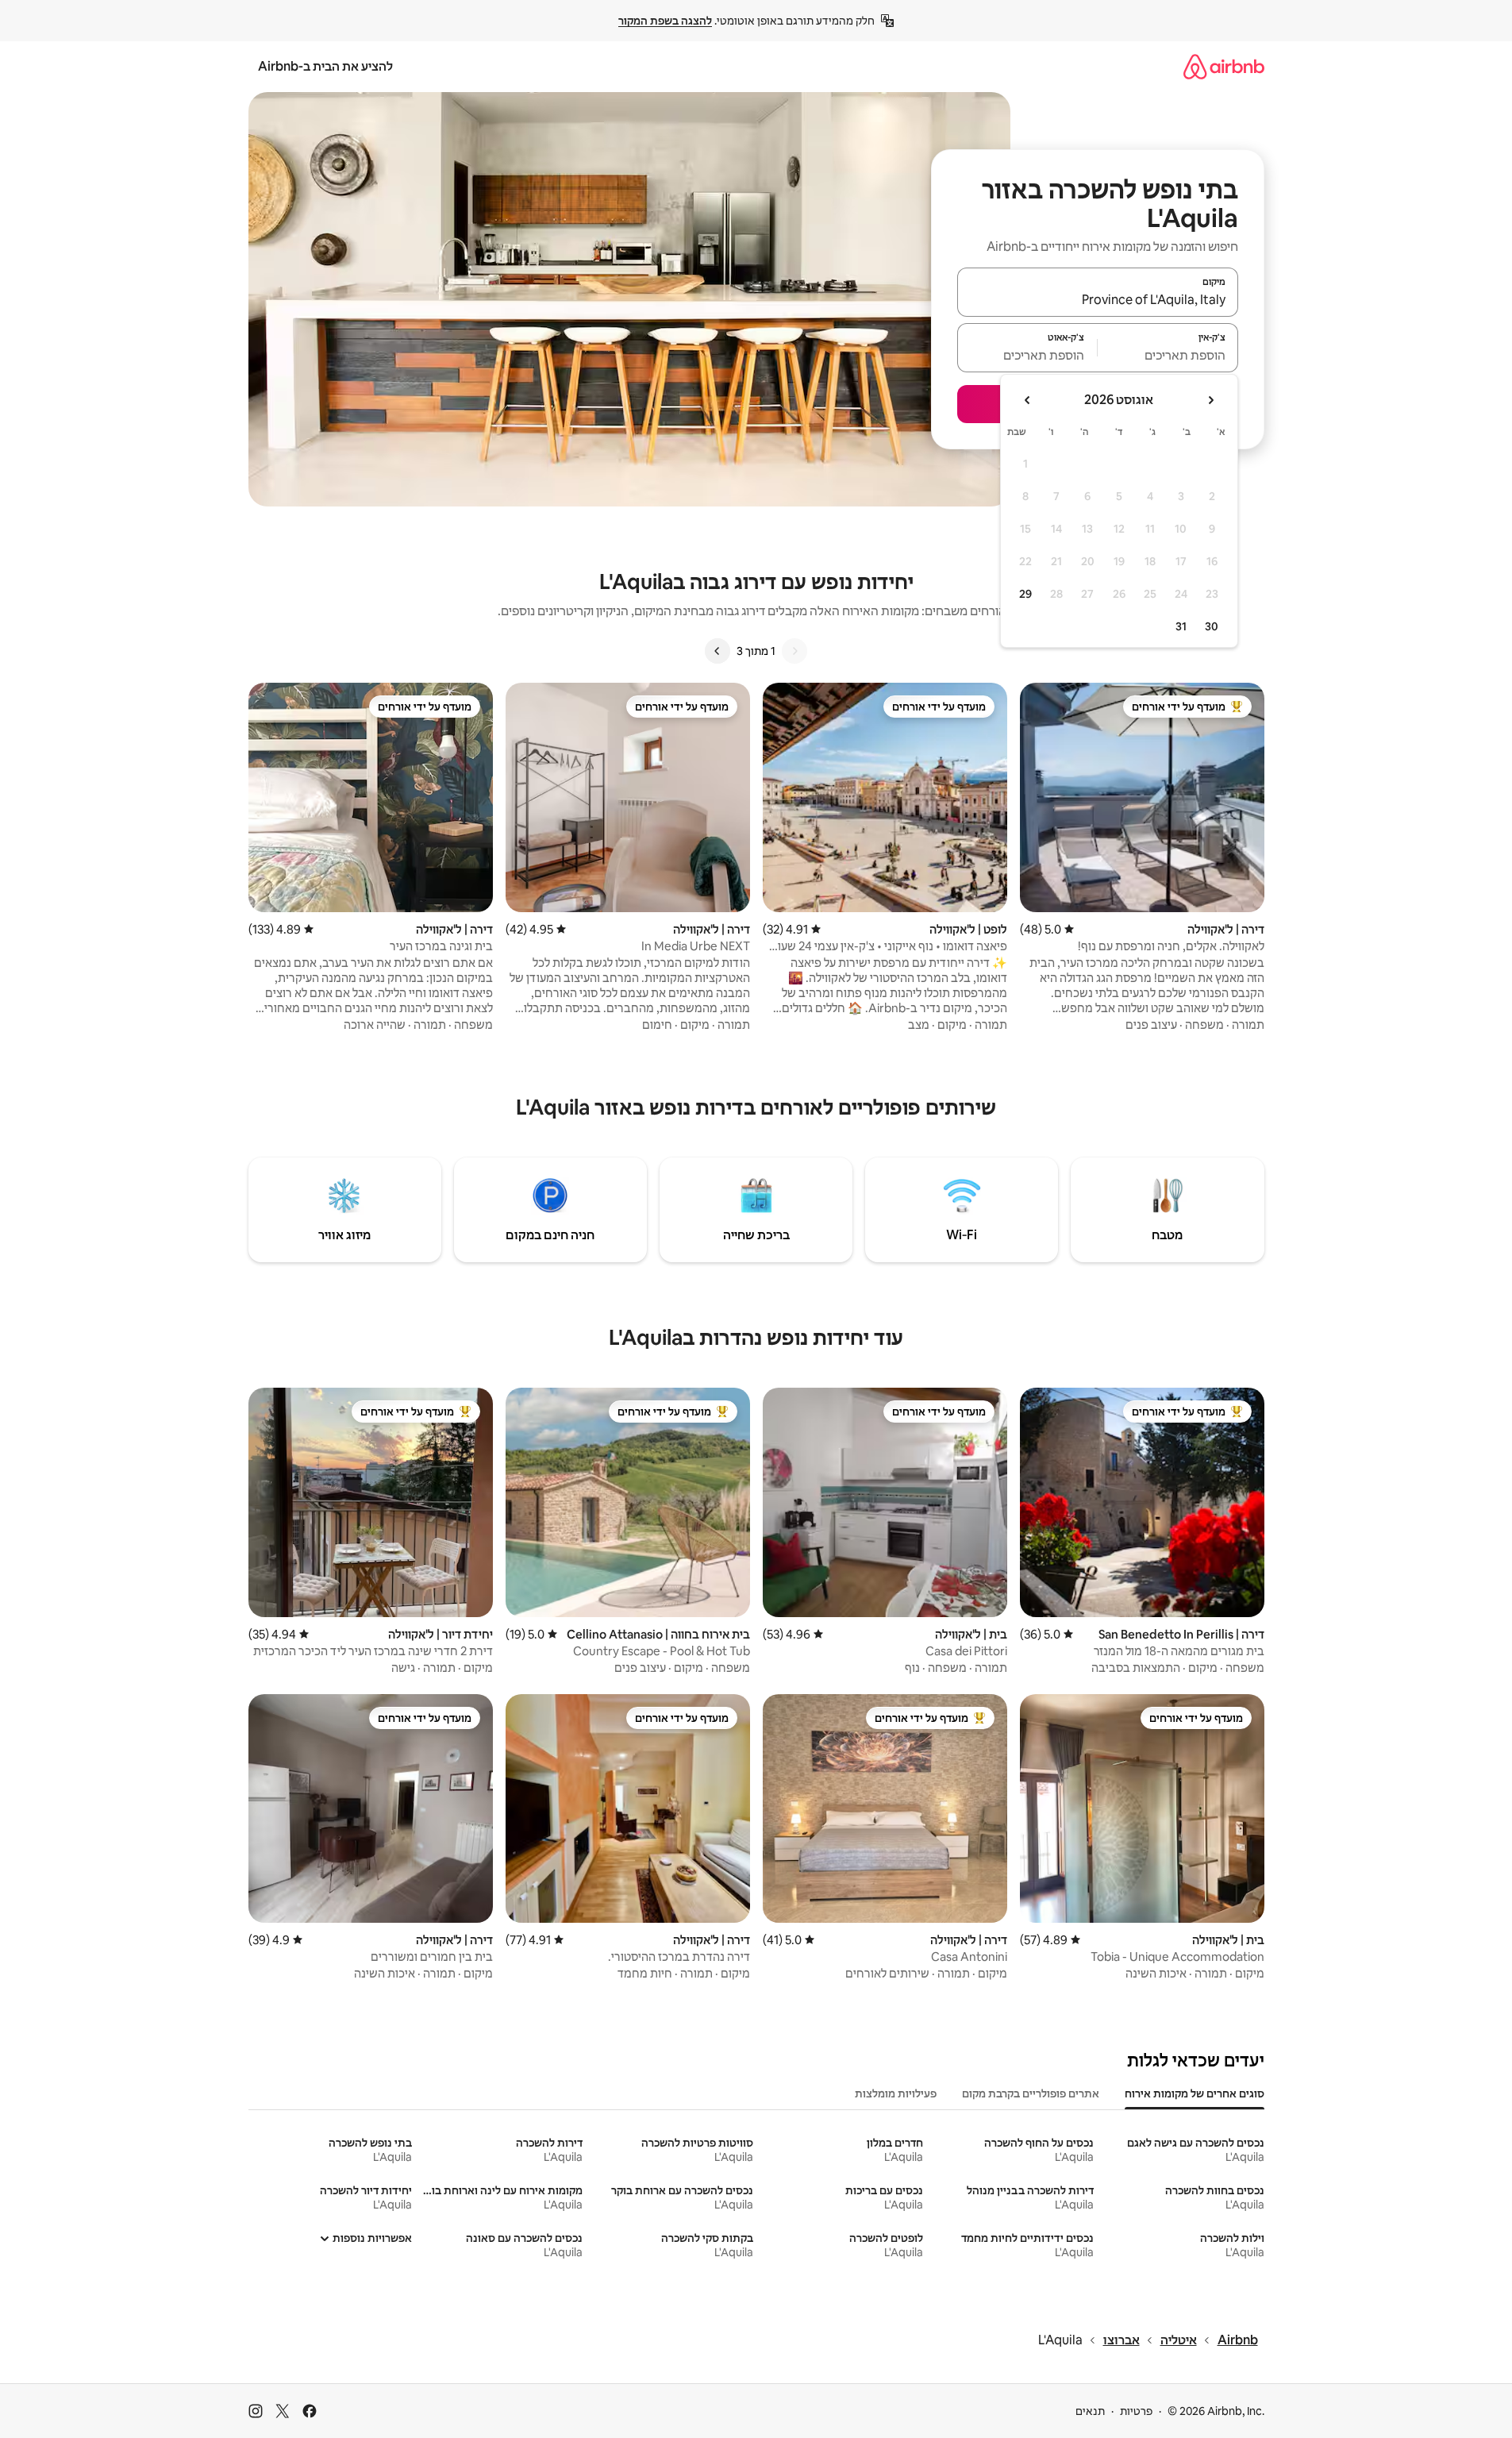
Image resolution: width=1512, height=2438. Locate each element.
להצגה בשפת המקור (665, 21)
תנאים (1090, 2411)
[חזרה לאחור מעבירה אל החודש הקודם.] (1210, 400)
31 (1181, 626)
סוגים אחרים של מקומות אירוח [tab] (1195, 2093)
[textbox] (1168, 355)
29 (1025, 594)
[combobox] (1098, 299)
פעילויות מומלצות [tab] (896, 2093)
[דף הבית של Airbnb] (1224, 66)
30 (1212, 626)
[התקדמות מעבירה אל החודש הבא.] (1028, 400)
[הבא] (718, 651)
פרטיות (1136, 2411)
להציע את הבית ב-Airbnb (325, 66)
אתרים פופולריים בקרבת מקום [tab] (1031, 2093)
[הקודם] (794, 651)
